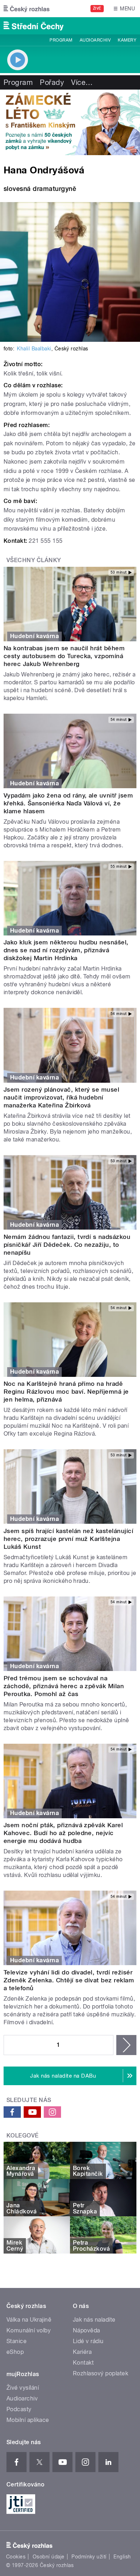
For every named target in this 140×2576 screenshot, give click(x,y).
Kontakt (83, 2363)
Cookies (16, 2557)
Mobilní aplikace (28, 2420)
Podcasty (19, 2409)
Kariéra (82, 2352)
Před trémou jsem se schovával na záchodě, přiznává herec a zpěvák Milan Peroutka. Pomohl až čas (64, 1686)
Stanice (17, 2341)
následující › (126, 2045)
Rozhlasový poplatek (101, 2373)
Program (61, 40)
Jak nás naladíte (94, 2320)
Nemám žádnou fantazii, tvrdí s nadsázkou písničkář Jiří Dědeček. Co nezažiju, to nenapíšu (67, 1245)
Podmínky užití (89, 2557)
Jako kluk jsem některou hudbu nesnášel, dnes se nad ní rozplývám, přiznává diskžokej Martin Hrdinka (66, 950)
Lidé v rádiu (88, 2341)
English (122, 2557)
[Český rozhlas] (27, 9)
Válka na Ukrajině (29, 2320)
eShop (15, 2352)
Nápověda (87, 2330)
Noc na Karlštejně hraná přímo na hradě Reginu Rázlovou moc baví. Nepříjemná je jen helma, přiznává (66, 1392)
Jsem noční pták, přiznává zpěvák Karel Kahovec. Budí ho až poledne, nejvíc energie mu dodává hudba (63, 1833)
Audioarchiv (95, 40)
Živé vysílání (23, 2388)
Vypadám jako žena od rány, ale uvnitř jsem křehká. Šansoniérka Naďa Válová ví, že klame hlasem (68, 803)
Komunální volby (29, 2330)
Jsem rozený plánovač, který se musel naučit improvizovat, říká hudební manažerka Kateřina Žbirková (61, 1097)
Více (82, 82)
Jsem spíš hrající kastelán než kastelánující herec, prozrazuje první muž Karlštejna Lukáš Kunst (68, 1539)
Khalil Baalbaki (34, 349)
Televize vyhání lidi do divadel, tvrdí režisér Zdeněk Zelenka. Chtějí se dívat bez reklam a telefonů (69, 1980)
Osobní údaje (49, 2557)
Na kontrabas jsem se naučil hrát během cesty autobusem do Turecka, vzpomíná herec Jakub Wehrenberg (64, 656)
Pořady (52, 82)
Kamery (127, 40)
